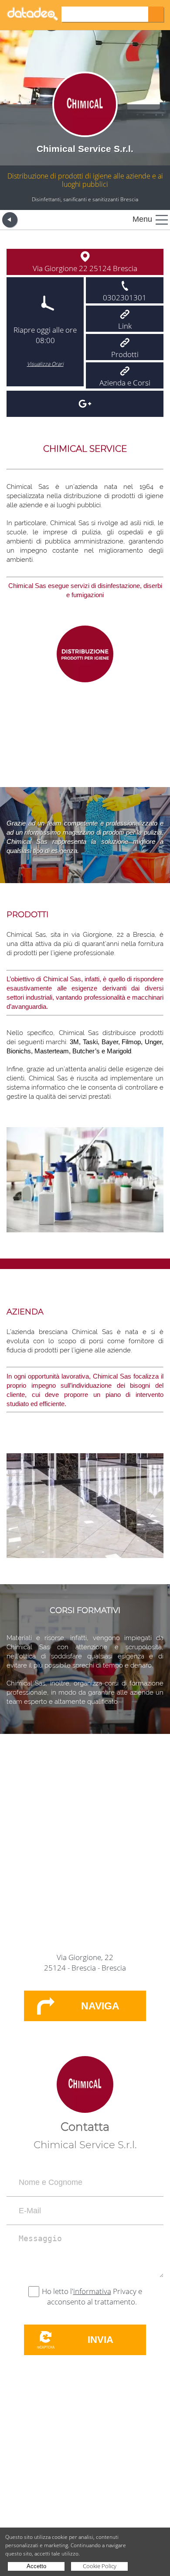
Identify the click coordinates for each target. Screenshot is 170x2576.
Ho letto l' (58, 2291)
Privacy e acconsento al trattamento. (95, 2296)
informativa (92, 2291)
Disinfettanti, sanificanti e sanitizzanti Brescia (85, 199)
